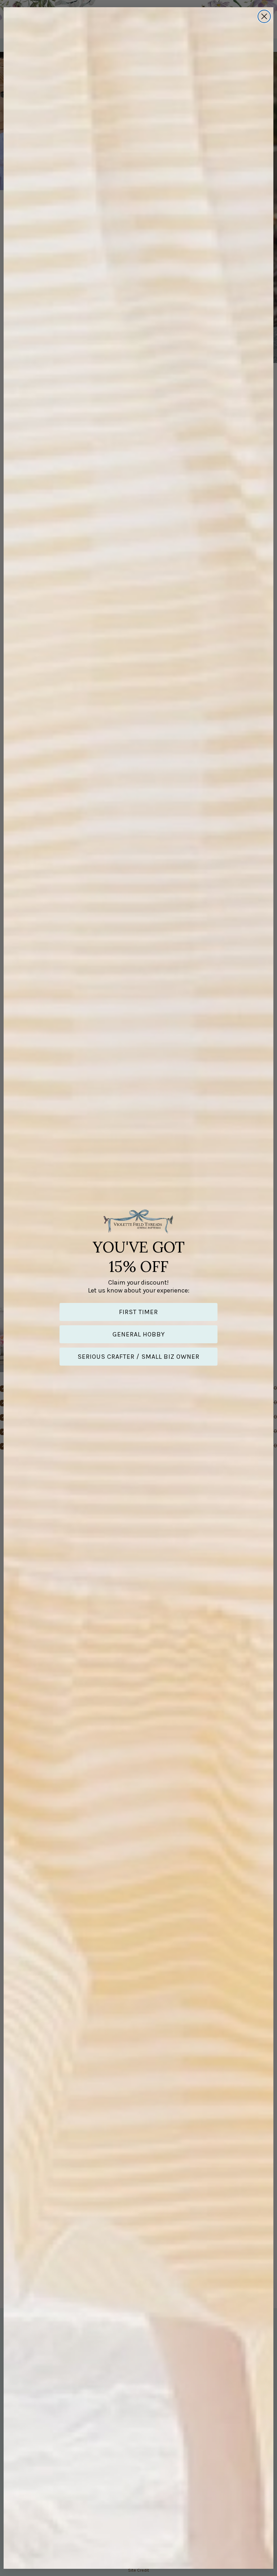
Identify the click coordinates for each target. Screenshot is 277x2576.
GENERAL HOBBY (139, 1334)
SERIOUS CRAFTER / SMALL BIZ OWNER (138, 1357)
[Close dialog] (264, 16)
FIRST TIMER (138, 1312)
